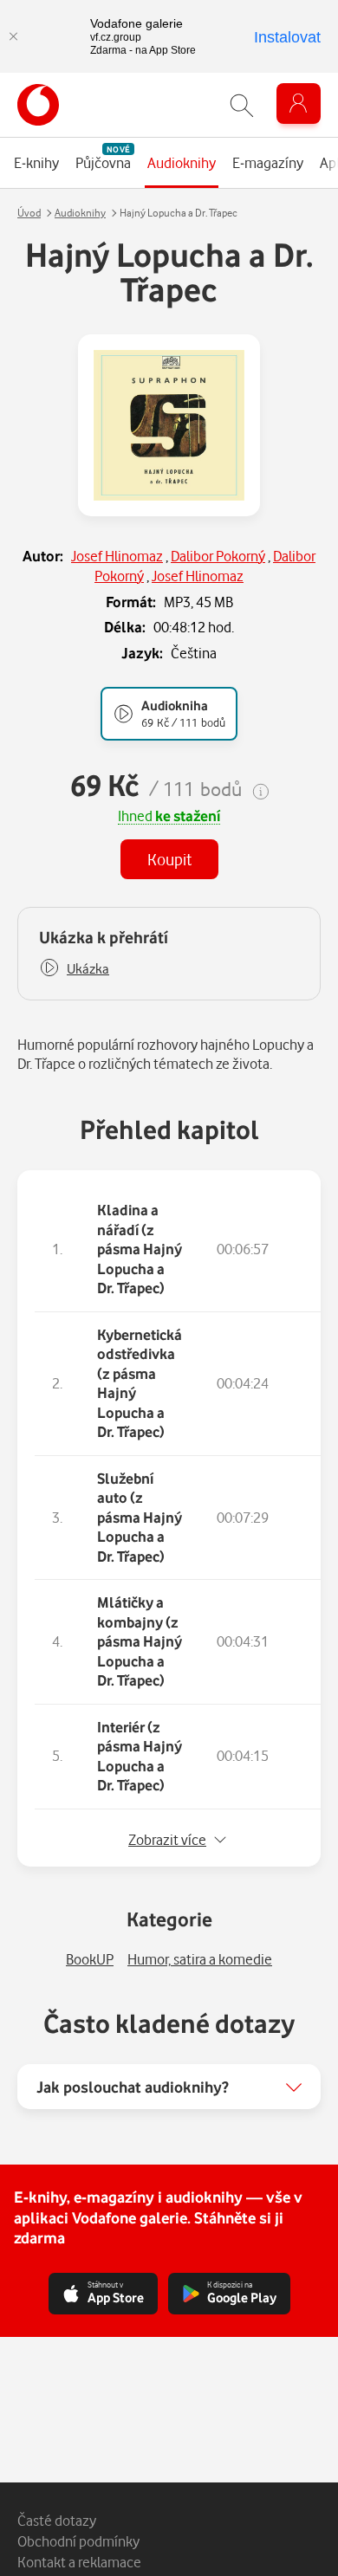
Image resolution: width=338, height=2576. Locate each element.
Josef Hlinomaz (117, 556)
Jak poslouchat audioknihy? (133, 2087)
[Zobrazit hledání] (242, 105)
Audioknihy (80, 213)
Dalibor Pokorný (218, 556)
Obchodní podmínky (78, 2541)
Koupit (169, 859)
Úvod (29, 213)
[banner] (38, 105)
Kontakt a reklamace (79, 2562)
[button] (74, 969)
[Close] (13, 36)
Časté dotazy (57, 2520)
